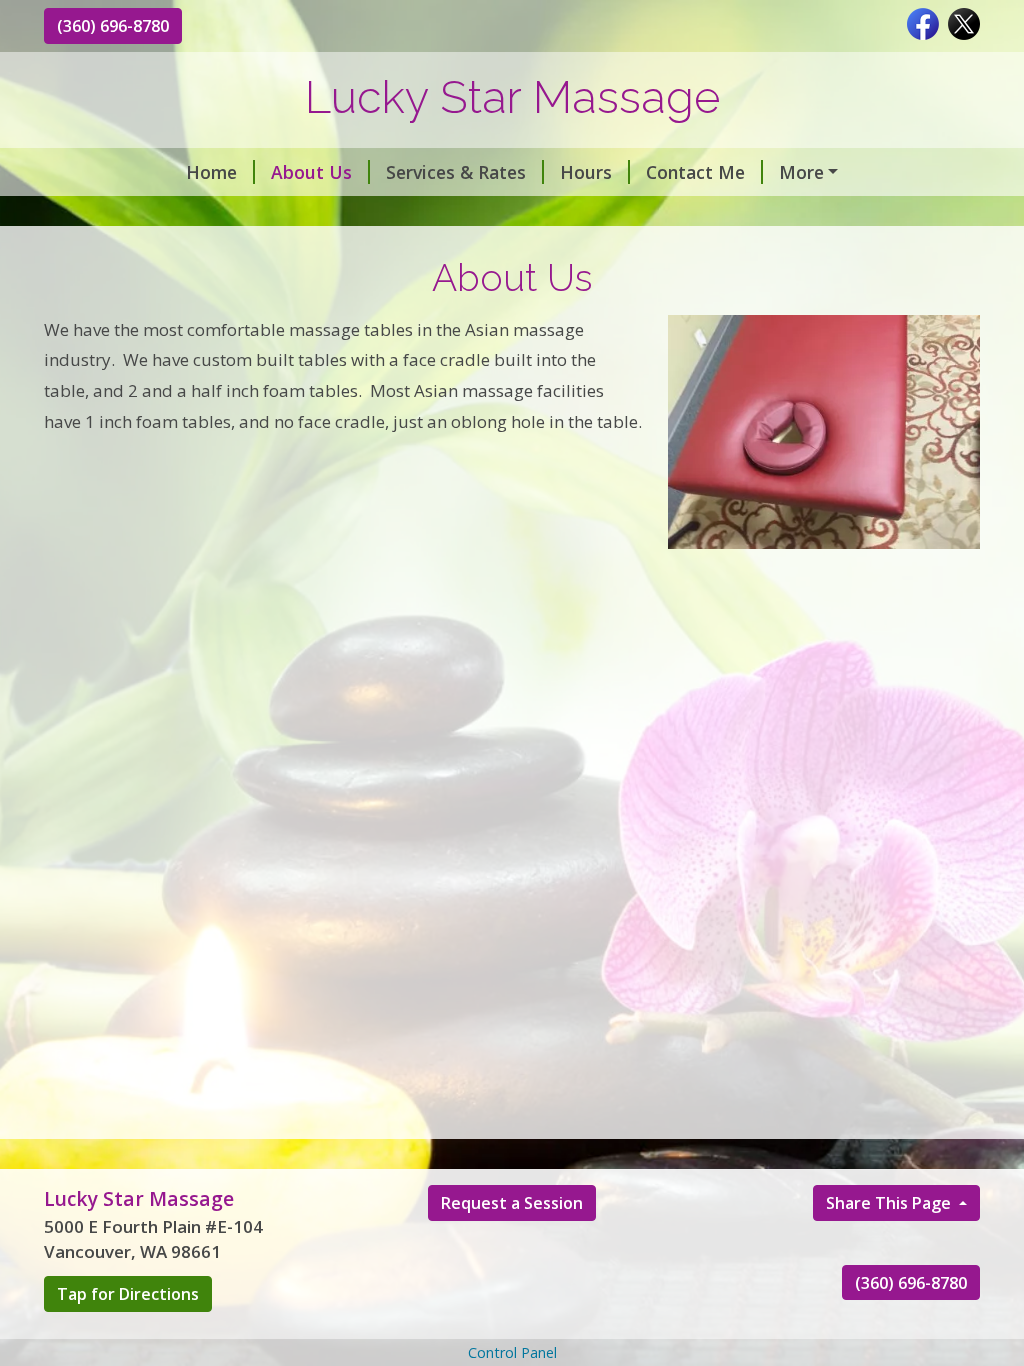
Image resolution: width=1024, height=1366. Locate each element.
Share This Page (890, 1203)
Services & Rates (456, 172)
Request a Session (512, 1203)
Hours (586, 172)
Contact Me (695, 172)
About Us (311, 172)
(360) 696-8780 (113, 26)
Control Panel (512, 1352)
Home (211, 172)
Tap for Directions (128, 1294)
